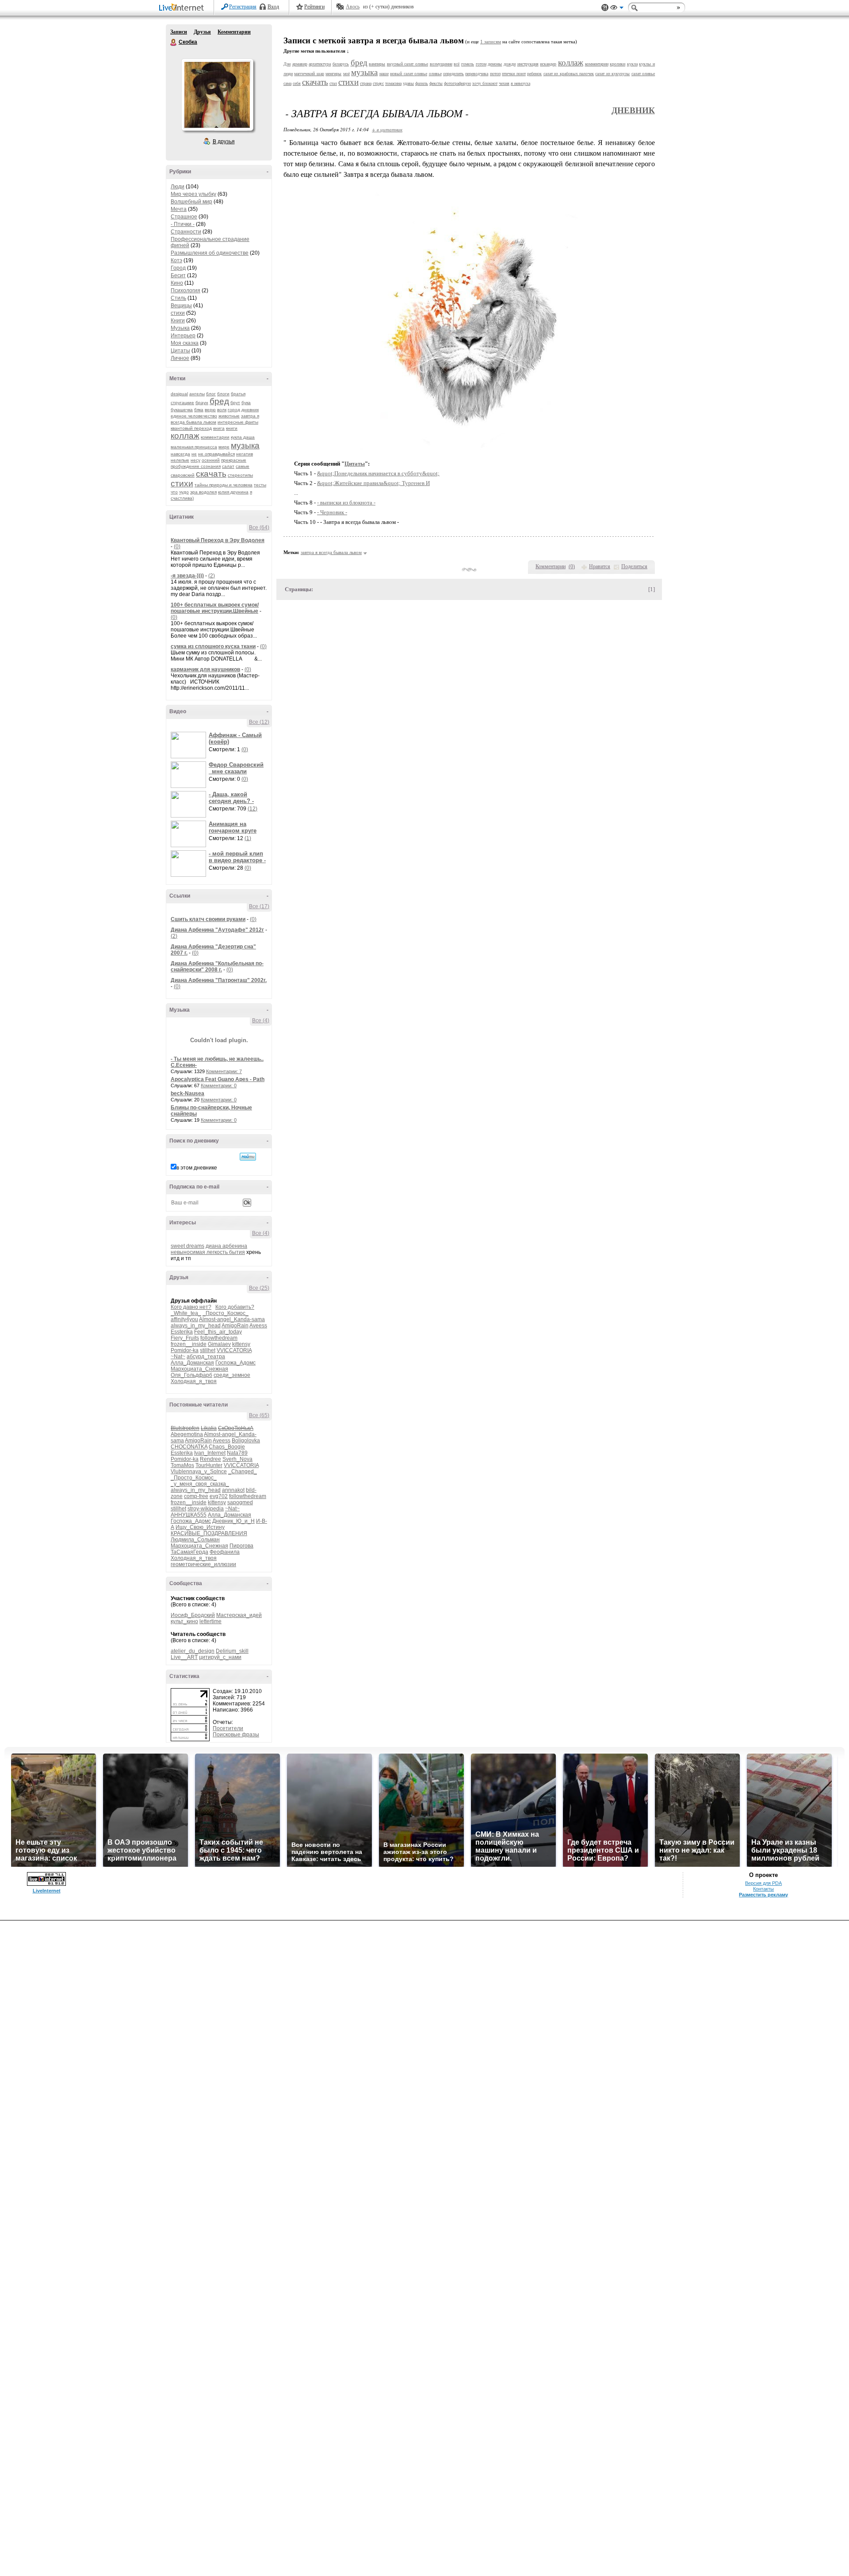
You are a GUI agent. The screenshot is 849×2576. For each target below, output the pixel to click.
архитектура (320, 64)
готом (481, 64)
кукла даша (243, 437)
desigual (179, 394)
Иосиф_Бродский (193, 1615)
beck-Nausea (187, 1093)
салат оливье (643, 74)
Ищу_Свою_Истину (200, 1527)
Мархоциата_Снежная (199, 1369)
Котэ (176, 260)
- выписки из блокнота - (346, 503)
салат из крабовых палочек (569, 74)
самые (243, 466)
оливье (435, 74)
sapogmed (240, 1502)
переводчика (477, 74)
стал (333, 83)
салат (228, 466)
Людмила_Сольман (195, 1540)
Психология (185, 290)
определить (453, 74)
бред (219, 401)
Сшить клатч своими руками (208, 919)
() (572, 566)
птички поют (514, 74)
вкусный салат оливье (407, 64)
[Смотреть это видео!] (190, 745)
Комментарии (234, 32)
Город (178, 268)
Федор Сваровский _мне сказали (236, 768)
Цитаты (180, 351)
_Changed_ (243, 1471)
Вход (273, 7)
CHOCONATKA (189, 1447)
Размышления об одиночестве (210, 253)
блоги (223, 394)
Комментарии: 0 (219, 1085)
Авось (353, 7)
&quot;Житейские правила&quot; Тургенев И (373, 483)
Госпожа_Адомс (235, 1363)
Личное (180, 358)
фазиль (422, 83)
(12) (252, 809)
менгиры (333, 74)
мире (224, 447)
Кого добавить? (235, 1307)
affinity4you (184, 1319)
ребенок (534, 74)
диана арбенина (226, 1246)
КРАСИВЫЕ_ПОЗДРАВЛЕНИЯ (209, 1533)
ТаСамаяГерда (189, 1552)
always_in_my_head (196, 1326)
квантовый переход (191, 428)
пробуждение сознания (196, 466)
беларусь (341, 64)
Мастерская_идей (239, 1615)
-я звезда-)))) (187, 576)
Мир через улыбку (193, 194)
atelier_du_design (193, 1651)
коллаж (185, 436)
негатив (245, 454)
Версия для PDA (763, 1883)
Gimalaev (219, 1344)
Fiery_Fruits (185, 1338)
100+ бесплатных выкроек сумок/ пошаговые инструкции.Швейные (215, 608)
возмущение (441, 64)
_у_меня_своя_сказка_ (200, 1484)
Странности (186, 232)
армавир (300, 64)
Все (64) (259, 527)
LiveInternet (183, 8)
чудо (184, 492)
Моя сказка (185, 343)
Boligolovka (246, 1441)
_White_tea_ (186, 1313)
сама (287, 83)
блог (211, 394)
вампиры (377, 64)
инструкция (528, 64)
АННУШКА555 (189, 1515)
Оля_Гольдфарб (191, 1375)
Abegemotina (187, 1434)
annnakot (233, 1490)
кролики (618, 64)
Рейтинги (314, 7)
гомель (468, 64)
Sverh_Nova (237, 1459)
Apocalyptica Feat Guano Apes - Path (218, 1079)
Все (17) (259, 906)
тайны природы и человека (224, 485)
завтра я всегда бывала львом (331, 552)
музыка (245, 445)
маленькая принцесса (194, 447)
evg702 (219, 1496)
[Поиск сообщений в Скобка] (248, 1157)
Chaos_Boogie (227, 1447)
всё (457, 64)
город (234, 410)
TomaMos (182, 1465)
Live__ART (184, 1657)
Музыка (180, 328)
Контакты (763, 1889)
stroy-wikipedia (206, 1509)
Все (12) (259, 722)
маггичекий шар (309, 74)
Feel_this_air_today (218, 1332)
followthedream (219, 1338)
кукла (632, 64)
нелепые (180, 460)
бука (246, 403)
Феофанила (225, 1552)
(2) (212, 576)
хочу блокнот (485, 83)
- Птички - (183, 224)
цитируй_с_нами (220, 1657)
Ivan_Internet (210, 1453)
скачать (211, 474)
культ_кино (184, 1621)
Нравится (600, 566)
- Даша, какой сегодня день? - (231, 798)
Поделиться (634, 566)
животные (229, 416)
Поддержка (605, 8)
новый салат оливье (409, 74)
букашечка (182, 410)
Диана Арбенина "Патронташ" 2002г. (219, 980)
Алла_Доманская (192, 1363)
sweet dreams (187, 1246)
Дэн (287, 64)
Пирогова (241, 1546)
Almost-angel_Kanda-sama (232, 1319)
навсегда (180, 454)
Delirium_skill (232, 1651)
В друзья (224, 141)
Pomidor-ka (185, 1350)
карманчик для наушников (205, 669)
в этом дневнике (197, 1168)
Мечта (179, 209)
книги (232, 428)
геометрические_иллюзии (203, 1564)
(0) (177, 547)
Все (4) (261, 1020)
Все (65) (259, 1415)
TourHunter (209, 1465)
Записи (179, 32)
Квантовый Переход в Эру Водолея (218, 540)
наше (384, 74)
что (174, 492)
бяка (199, 410)
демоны (495, 64)
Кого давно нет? (191, 1307)
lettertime (210, 1621)
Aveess (258, 1326)
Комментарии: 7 (224, 1071)
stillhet (208, 1350)
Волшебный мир (191, 202)
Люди (178, 187)
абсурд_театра (206, 1357)
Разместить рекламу (763, 1895)
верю (210, 410)
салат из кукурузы (612, 74)
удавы (408, 83)
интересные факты (238, 422)
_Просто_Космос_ (226, 1313)
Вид (617, 9)
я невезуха (520, 83)
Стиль (178, 298)
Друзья (202, 32)
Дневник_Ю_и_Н (233, 1521)
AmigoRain (235, 1326)
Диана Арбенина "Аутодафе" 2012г (217, 930)
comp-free (196, 1496)
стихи (178, 313)
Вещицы (181, 306)
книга (219, 428)
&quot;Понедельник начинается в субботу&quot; (378, 473)
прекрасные (234, 460)
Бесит (178, 275)
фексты (436, 83)
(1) (248, 838)
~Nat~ (178, 1357)
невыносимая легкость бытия (208, 1252)
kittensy (241, 1344)
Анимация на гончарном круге (233, 827)
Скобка (174, 42)
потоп (495, 74)
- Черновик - (332, 512)
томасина (393, 83)
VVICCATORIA (234, 1350)
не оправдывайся (216, 454)
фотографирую (457, 83)
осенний (211, 460)
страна (366, 83)
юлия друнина (233, 492)
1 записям (491, 42)
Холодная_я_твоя (194, 1381)
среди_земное (232, 1375)
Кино (177, 283)
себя (297, 83)
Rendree (210, 1459)
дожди (510, 64)
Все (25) (259, 1288)
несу (195, 460)
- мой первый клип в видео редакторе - (237, 857)
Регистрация (243, 7)
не (194, 454)
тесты (260, 485)
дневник (250, 410)
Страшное (184, 217)
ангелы (197, 394)
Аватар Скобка (217, 95)
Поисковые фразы (236, 1735)
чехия (504, 83)
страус (378, 83)
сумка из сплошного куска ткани (213, 646)
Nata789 (237, 1453)
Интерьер (183, 336)
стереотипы (240, 475)
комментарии (215, 437)
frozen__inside (189, 1344)
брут (235, 403)
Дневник (633, 110)
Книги (178, 321)
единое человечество (194, 416)
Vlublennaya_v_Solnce (199, 1471)
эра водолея (203, 492)
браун (202, 403)
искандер (548, 64)
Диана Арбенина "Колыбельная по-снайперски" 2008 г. (217, 967)
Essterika (182, 1332)
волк (222, 410)
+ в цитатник (387, 129)
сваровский (183, 475)
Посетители (228, 1728)
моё (346, 74)
